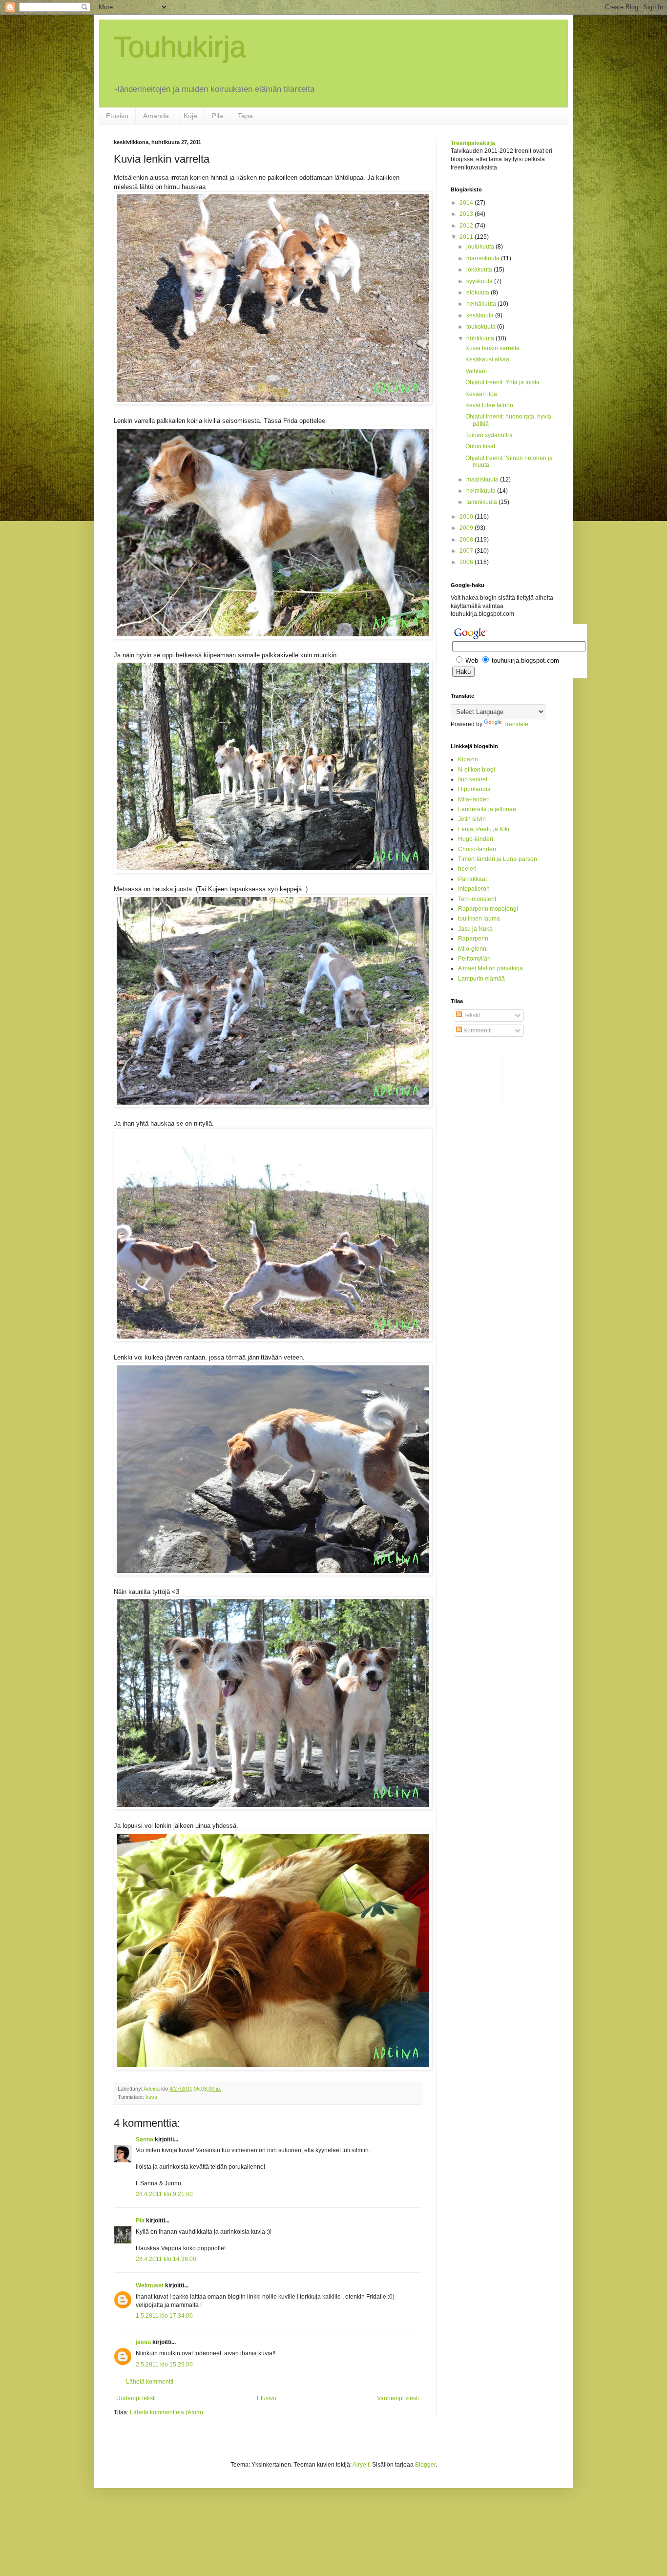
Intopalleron (474, 889)
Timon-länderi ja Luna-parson (498, 859)
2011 (467, 237)
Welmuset (150, 2285)
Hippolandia (474, 789)
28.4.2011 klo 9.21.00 (164, 2194)
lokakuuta (480, 270)
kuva (151, 2097)
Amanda (156, 116)
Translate (516, 724)
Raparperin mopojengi (488, 909)
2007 (467, 551)
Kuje (190, 116)
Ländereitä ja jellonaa (487, 809)
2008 (467, 540)
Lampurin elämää (481, 979)
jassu (143, 2342)
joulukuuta (481, 247)
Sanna (145, 2139)
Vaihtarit (476, 371)
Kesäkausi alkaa (487, 359)
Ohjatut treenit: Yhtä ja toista (502, 382)
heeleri (467, 869)
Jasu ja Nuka (475, 929)
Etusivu (117, 116)
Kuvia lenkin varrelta (492, 348)
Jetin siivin (472, 819)
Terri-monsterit (477, 899)
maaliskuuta (483, 480)
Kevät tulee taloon (489, 405)
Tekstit (471, 1015)
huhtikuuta (481, 338)
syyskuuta (480, 281)
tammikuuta (482, 502)
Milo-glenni (473, 949)
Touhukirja (180, 47)
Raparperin (473, 939)
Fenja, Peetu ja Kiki (484, 829)
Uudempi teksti (136, 2398)
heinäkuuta (482, 304)
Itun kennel (473, 779)
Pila (218, 116)
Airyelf (361, 2465)
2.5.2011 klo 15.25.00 (164, 2365)
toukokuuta (482, 327)
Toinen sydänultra (489, 435)
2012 (467, 226)
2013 (467, 214)
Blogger (425, 2465)
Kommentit (477, 1030)
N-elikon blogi (477, 770)
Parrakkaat (472, 879)
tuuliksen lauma (479, 919)
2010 (467, 517)
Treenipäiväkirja (473, 143)
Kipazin (468, 759)
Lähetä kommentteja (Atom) (167, 2412)
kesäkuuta (481, 315)
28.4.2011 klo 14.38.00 (166, 2259)
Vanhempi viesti (398, 2398)
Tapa (245, 116)
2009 (467, 528)
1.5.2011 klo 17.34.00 (164, 2316)
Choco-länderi (477, 849)
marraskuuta (484, 258)
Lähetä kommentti (150, 2382)
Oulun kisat (480, 446)
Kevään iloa (481, 394)
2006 (467, 562)
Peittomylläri (474, 959)
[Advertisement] (490, 1076)
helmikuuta (482, 491)
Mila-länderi (474, 799)
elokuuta (479, 293)
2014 (467, 203)
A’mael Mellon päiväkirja (490, 968)
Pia (140, 2220)
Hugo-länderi (476, 839)
